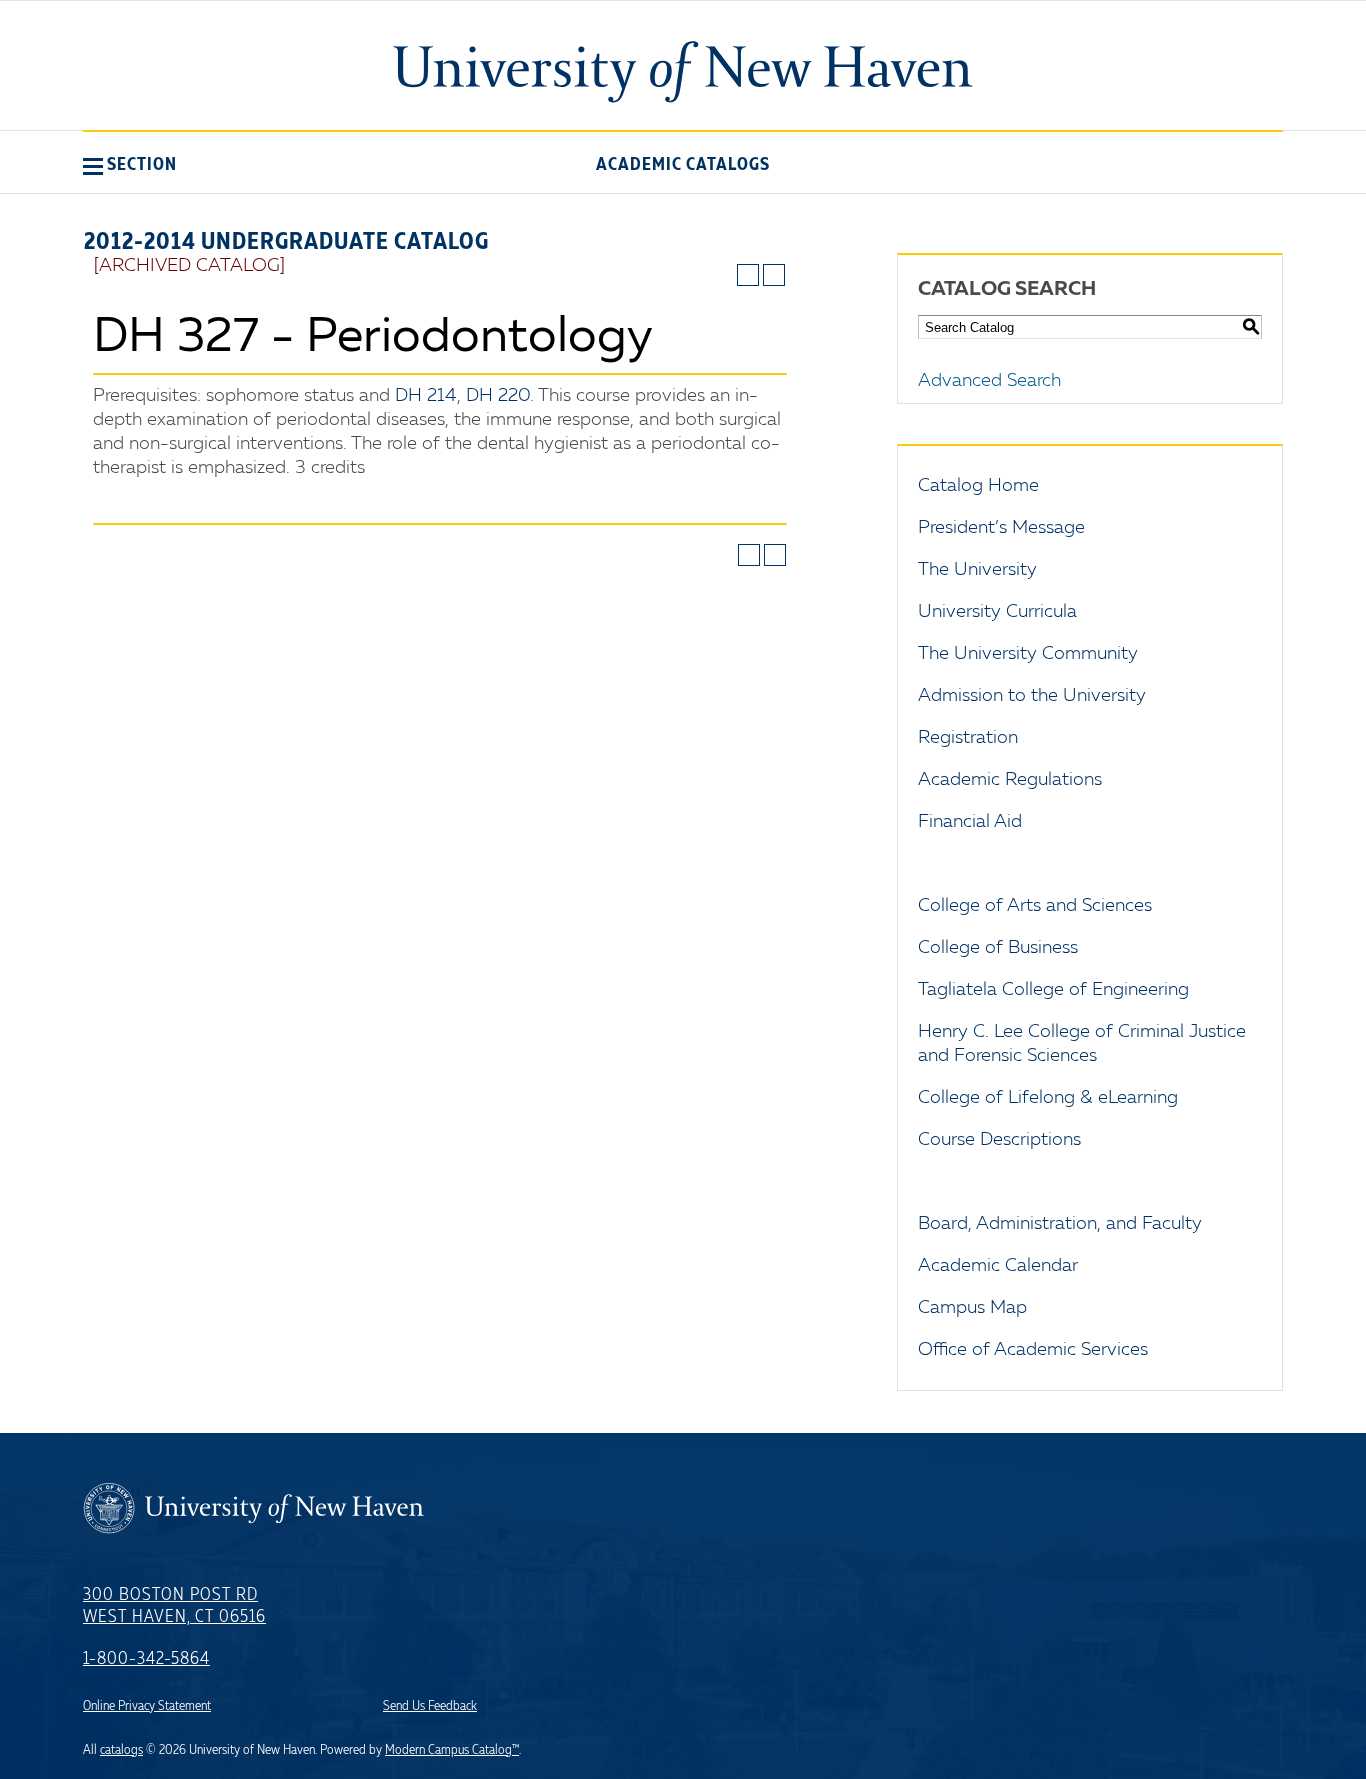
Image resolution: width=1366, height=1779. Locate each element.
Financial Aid (970, 822)
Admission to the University (1032, 696)
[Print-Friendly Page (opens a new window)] (748, 275)
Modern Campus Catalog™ (452, 1750)
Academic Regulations (1010, 780)
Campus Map (972, 1308)
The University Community (1028, 654)
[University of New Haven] (683, 72)
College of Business (998, 948)
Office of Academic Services (1033, 1350)
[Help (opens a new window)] (774, 275)
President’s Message (1001, 528)
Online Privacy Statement (147, 1706)
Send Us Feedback (430, 1706)
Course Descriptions (999, 1140)
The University (977, 570)
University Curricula (997, 612)
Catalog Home (978, 486)
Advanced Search (989, 381)
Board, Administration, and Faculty (1060, 1224)
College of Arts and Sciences (1035, 906)
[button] (130, 164)
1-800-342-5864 (146, 1659)
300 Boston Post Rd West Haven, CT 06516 (174, 1606)
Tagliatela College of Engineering (1053, 990)
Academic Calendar (998, 1266)
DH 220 (498, 396)
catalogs (121, 1750)
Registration (968, 738)
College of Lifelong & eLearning (1048, 1098)
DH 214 (426, 396)
